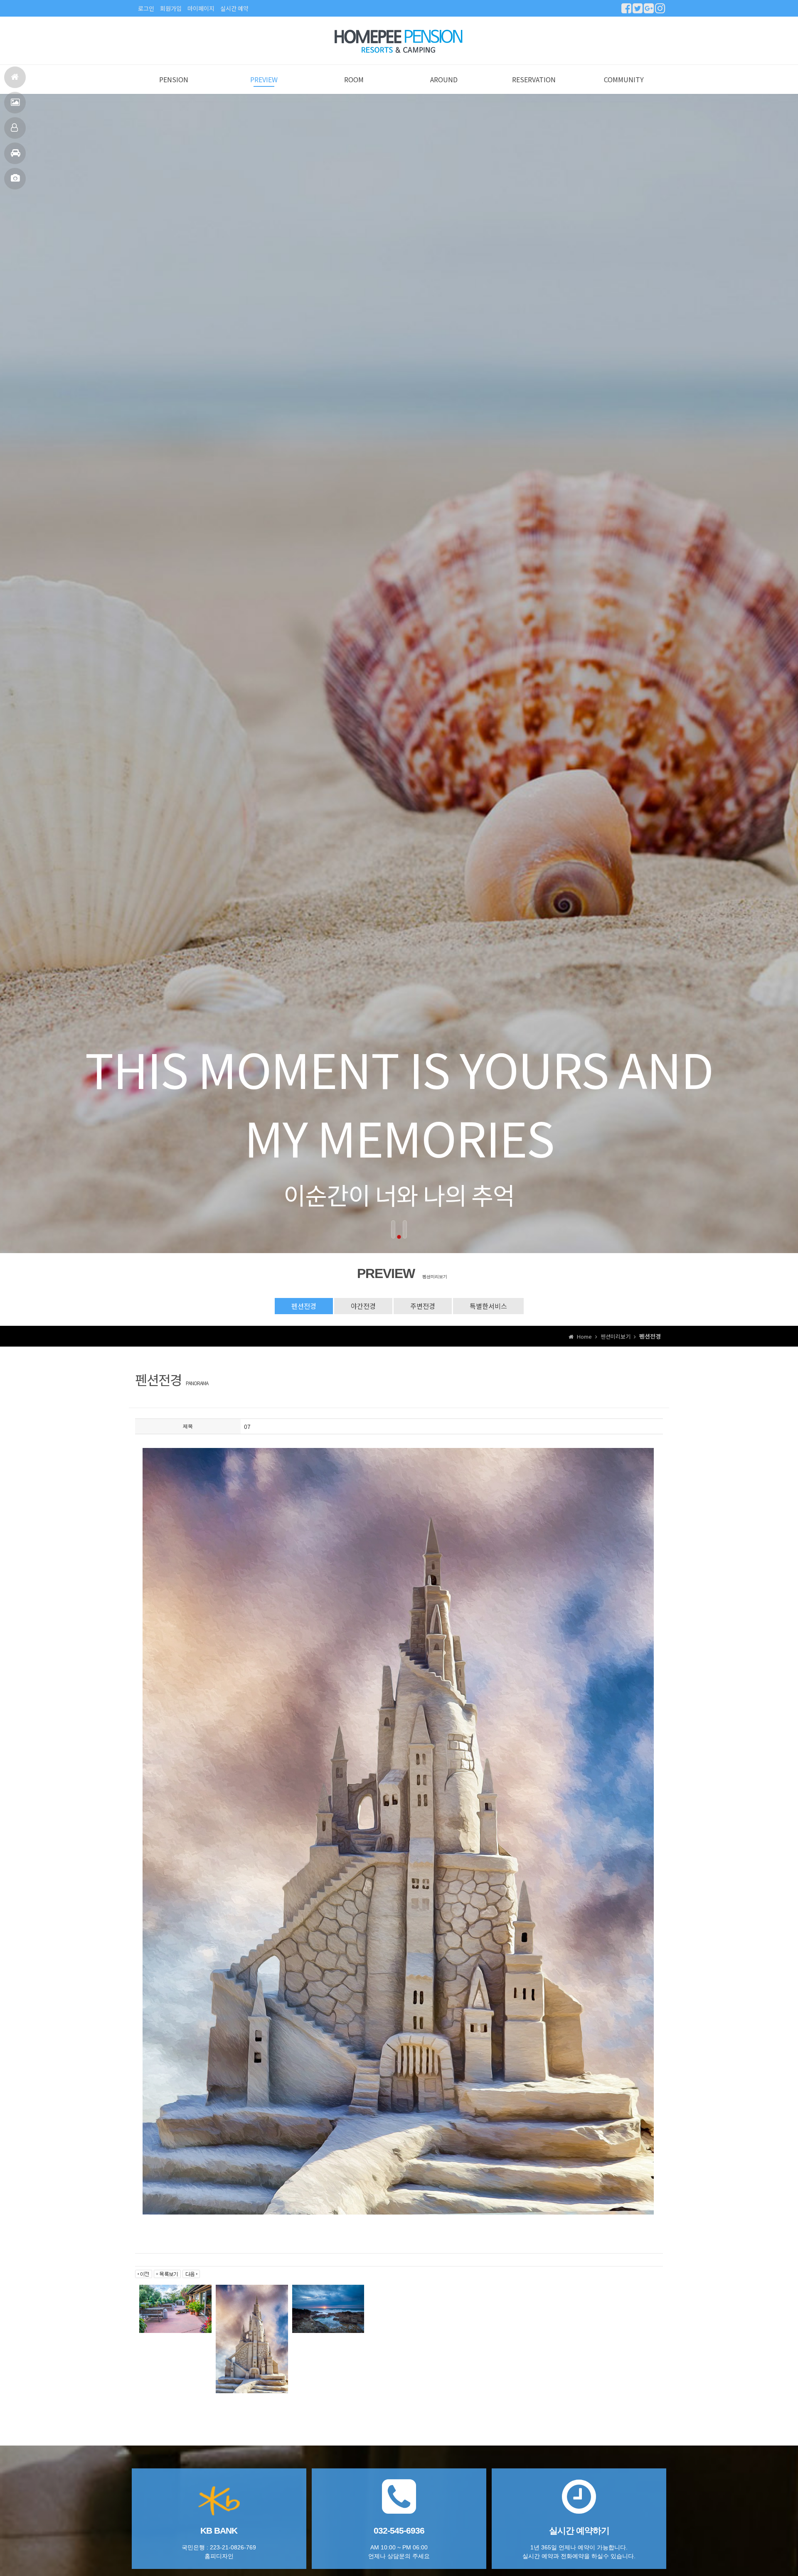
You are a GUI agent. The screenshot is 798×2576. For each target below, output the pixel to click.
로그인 (146, 8)
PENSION (174, 79)
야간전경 (363, 1306)
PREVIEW (264, 79)
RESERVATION (534, 79)
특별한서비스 (488, 1306)
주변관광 (15, 153)
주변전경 (423, 1306)
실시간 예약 (234, 8)
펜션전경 (15, 103)
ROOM (354, 79)
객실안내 (15, 128)
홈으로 (15, 77)
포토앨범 (15, 179)
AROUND (444, 79)
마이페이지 (201, 8)
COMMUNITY (624, 79)
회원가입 (171, 8)
